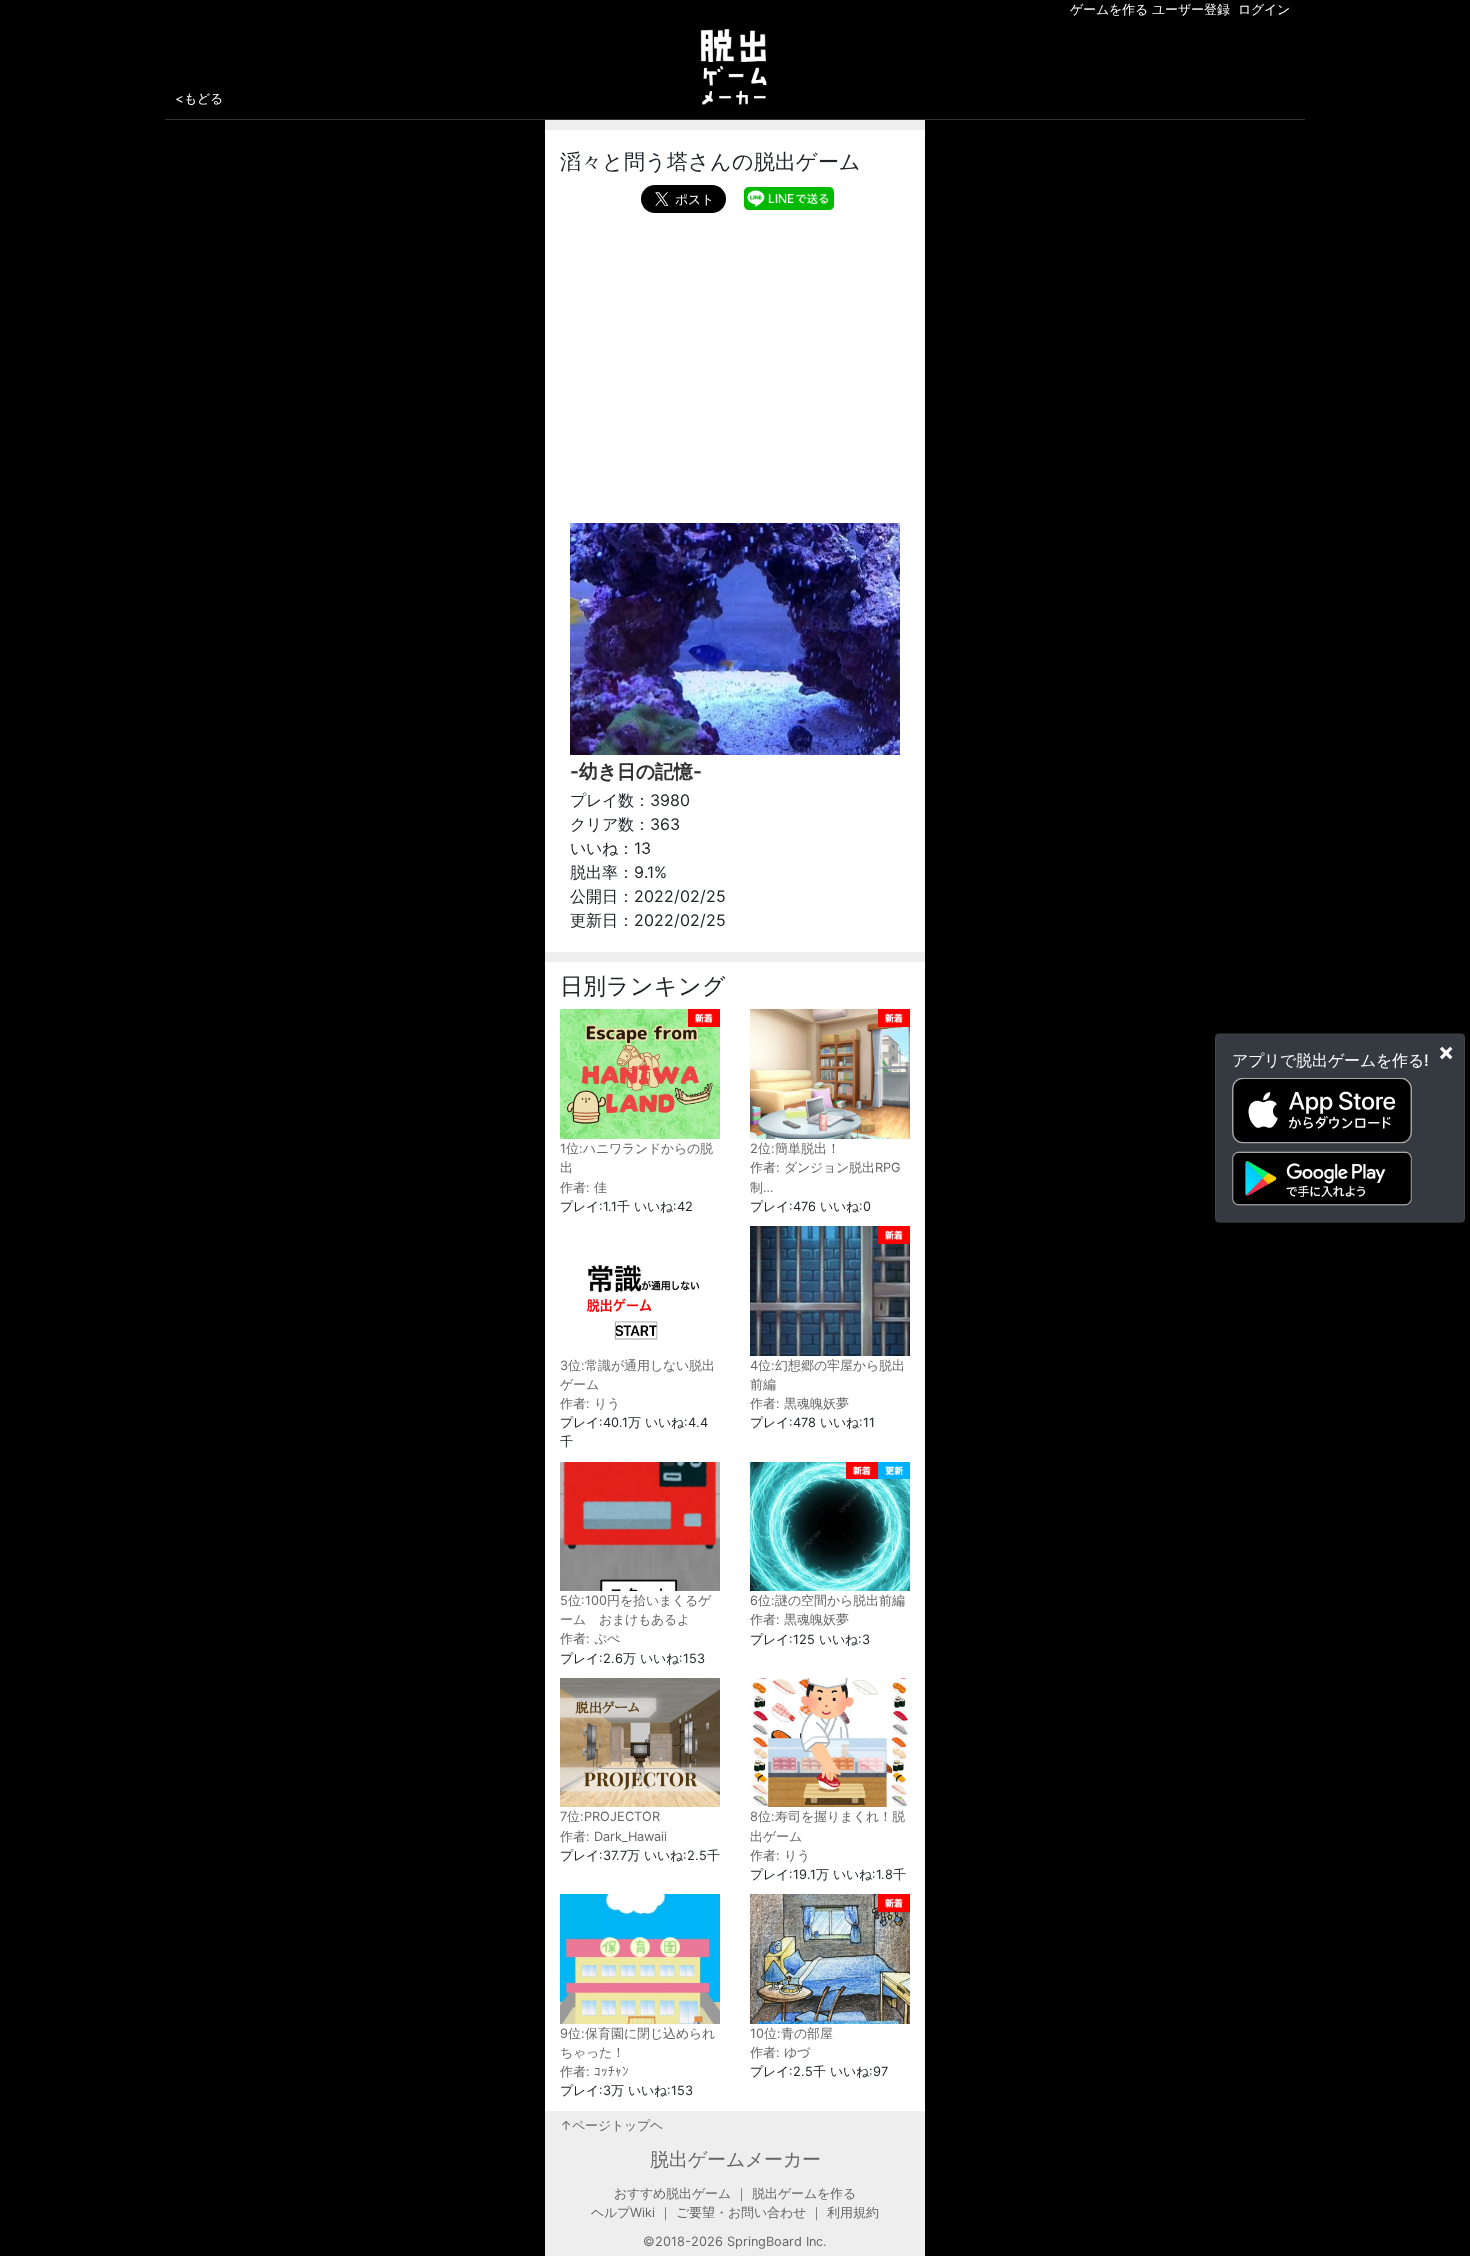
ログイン (1264, 9)
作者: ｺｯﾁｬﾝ (594, 2071)
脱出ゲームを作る (804, 2193)
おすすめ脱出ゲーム (672, 2193)
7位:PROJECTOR (610, 1816)
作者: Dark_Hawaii (613, 1836)
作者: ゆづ (780, 2052)
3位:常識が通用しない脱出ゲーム (637, 1375)
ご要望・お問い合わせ (741, 2212)
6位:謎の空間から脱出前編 (827, 1600)
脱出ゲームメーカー (735, 2159)
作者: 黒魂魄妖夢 (799, 1403)
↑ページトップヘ (611, 2125)
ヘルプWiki (623, 2212)
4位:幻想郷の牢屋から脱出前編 (827, 1375)
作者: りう (590, 1403)
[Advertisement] (735, 363)
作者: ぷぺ (590, 1638)
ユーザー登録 (1191, 9)
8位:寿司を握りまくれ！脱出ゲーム (827, 1826)
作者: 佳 (583, 1187)
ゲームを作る (1109, 9)
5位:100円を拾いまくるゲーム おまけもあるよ (635, 1610)
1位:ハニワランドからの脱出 (636, 1158)
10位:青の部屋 (791, 2033)
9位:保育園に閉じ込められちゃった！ (637, 2043)
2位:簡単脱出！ (795, 1148)
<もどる (199, 98)
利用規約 (853, 2212)
